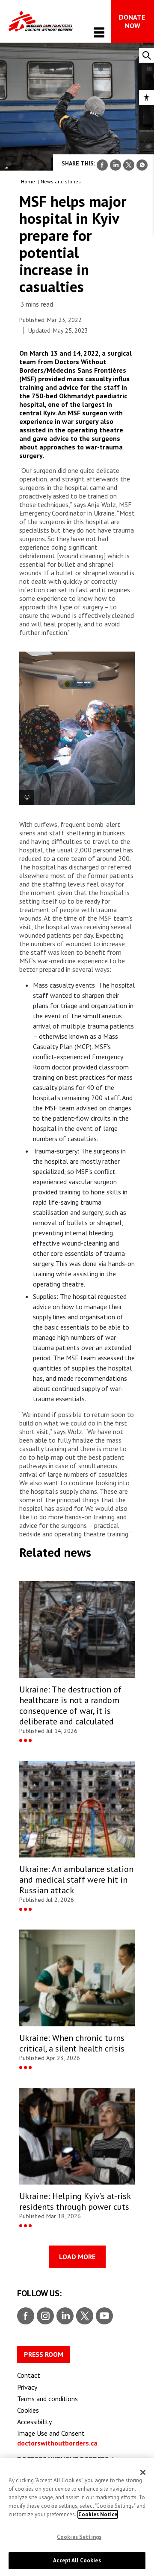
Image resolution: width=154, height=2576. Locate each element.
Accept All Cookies (77, 2560)
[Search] (147, 55)
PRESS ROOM (44, 2354)
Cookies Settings (79, 2537)
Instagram (44, 2316)
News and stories (61, 181)
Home (28, 181)
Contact (29, 2375)
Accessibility (34, 2422)
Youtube (104, 2316)
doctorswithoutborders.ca (57, 2443)
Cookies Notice (98, 2514)
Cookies (28, 2410)
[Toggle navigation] (99, 32)
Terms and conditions (47, 2399)
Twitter (84, 2316)
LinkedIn (64, 2316)
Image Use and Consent (51, 2433)
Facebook (26, 2316)
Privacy (27, 2387)
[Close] (143, 2472)
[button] (147, 97)
